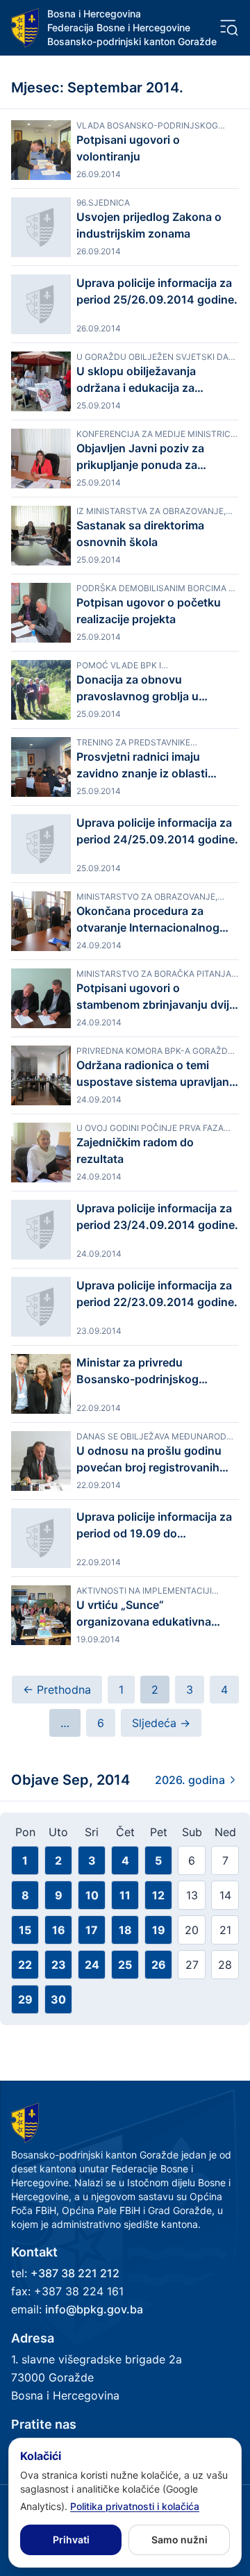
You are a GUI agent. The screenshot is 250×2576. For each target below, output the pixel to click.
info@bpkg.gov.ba (94, 2309)
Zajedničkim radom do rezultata (135, 1150)
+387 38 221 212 (75, 2273)
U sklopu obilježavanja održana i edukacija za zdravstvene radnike (136, 380)
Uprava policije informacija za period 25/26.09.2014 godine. (157, 291)
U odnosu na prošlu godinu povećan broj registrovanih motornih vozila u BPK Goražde (149, 1460)
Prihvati (71, 2540)
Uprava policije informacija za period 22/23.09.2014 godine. (157, 1294)
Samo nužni (180, 2540)
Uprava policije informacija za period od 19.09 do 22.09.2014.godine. (154, 1526)
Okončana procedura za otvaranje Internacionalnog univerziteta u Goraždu (148, 920)
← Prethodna (57, 1690)
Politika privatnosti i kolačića (135, 2506)
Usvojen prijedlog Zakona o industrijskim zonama (149, 225)
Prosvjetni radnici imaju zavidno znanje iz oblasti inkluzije (142, 766)
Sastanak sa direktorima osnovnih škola (140, 534)
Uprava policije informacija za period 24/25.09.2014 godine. (157, 831)
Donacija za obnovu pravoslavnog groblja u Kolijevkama (137, 688)
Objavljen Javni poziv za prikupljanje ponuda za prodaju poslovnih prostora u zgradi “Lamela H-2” (154, 457)
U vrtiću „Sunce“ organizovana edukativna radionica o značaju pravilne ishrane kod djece (151, 1614)
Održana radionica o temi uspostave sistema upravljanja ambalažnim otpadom (157, 1074)
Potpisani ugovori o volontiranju (128, 148)
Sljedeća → (161, 1723)
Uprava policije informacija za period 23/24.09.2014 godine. (157, 1216)
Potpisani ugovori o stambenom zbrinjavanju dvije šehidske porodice (156, 997)
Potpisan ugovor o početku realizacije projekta (149, 611)
